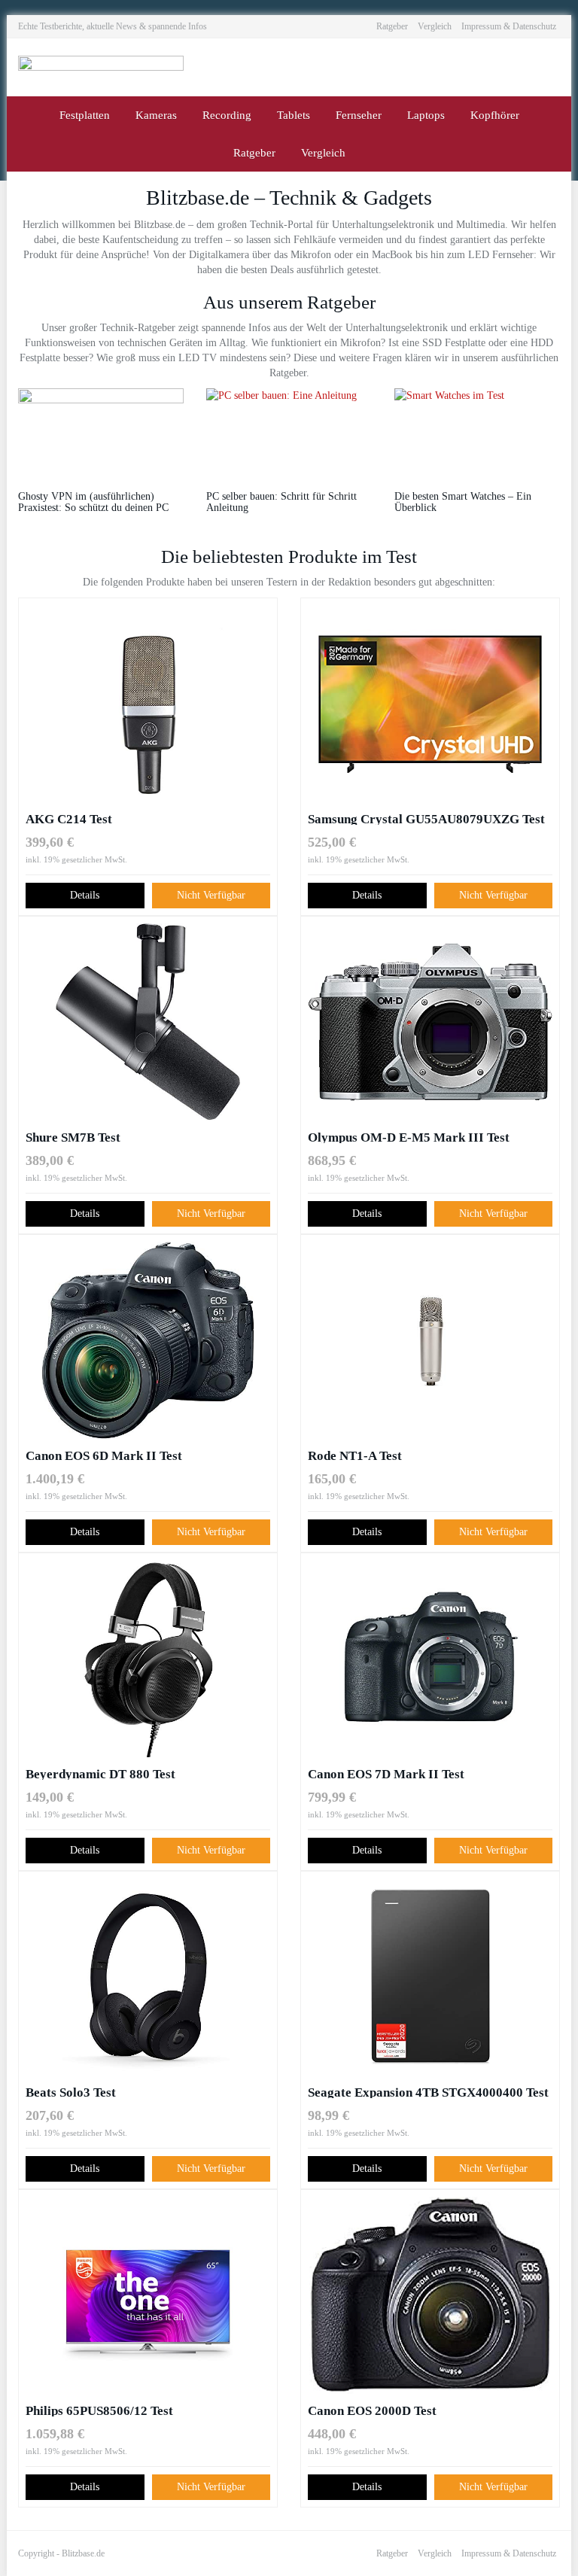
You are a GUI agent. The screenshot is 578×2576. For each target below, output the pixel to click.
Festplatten (85, 115)
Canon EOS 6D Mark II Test (104, 1455)
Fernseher (359, 115)
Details (85, 895)
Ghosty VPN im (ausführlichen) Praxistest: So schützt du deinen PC (93, 502)
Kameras (156, 115)
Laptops (426, 115)
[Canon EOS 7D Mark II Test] (430, 1659)
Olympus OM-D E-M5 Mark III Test (409, 1137)
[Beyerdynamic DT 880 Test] (148, 1659)
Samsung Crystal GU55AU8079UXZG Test (426, 818)
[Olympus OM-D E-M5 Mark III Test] (430, 1022)
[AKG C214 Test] (148, 704)
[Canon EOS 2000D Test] (430, 2295)
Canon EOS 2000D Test (372, 2410)
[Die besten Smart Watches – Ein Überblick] (477, 432)
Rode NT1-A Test (355, 1455)
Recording (227, 115)
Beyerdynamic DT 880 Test (100, 1773)
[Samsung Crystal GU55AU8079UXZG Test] (430, 704)
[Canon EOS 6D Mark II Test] (148, 1340)
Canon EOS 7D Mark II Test (386, 1773)
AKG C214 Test (69, 818)
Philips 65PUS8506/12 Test (99, 2410)
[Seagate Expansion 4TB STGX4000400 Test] (430, 1977)
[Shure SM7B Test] (148, 1022)
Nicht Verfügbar (211, 895)
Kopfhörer (495, 115)
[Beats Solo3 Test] (148, 1977)
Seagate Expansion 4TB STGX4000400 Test (428, 2092)
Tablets (294, 115)
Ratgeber (392, 26)
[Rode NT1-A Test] (430, 1340)
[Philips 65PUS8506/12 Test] (148, 2295)
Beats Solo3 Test (71, 2092)
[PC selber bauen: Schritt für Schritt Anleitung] (289, 432)
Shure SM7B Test (73, 1137)
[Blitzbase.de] (101, 67)
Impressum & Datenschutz (509, 26)
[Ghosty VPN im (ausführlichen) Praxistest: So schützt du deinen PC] (101, 432)
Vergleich (435, 26)
